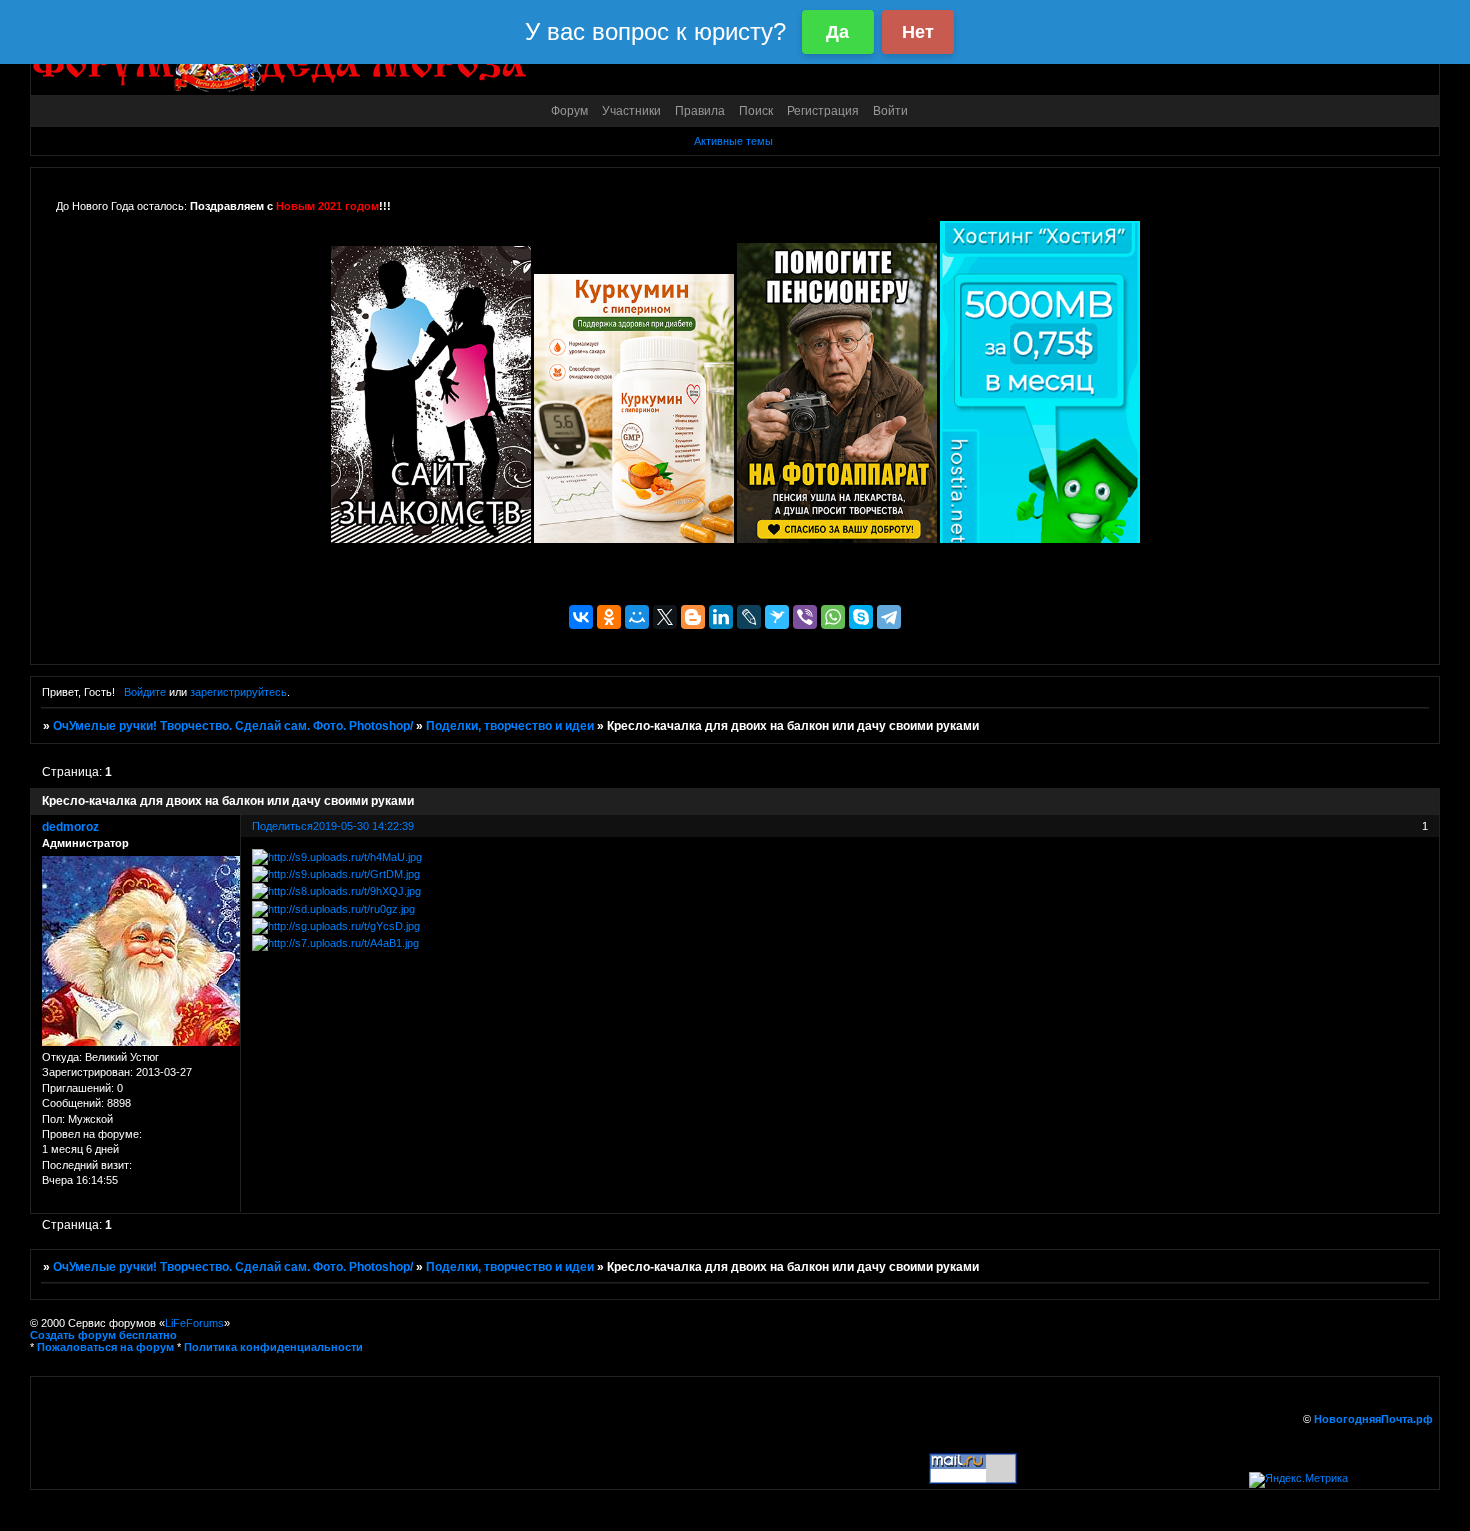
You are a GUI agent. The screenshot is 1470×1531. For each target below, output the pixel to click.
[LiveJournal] (749, 617)
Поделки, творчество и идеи (510, 726)
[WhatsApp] (833, 617)
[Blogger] (693, 617)
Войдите (145, 692)
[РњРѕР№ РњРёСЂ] (637, 617)
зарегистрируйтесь (238, 692)
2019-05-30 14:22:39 (363, 826)
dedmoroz (70, 827)
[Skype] (861, 617)
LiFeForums (194, 1323)
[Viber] (805, 617)
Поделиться (282, 826)
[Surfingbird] (777, 617)
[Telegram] (889, 617)
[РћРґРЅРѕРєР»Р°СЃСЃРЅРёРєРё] (609, 617)
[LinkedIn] (721, 617)
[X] (665, 617)
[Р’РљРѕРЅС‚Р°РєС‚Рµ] (581, 617)
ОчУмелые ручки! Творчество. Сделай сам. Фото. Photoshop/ (233, 726)
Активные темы (733, 141)
